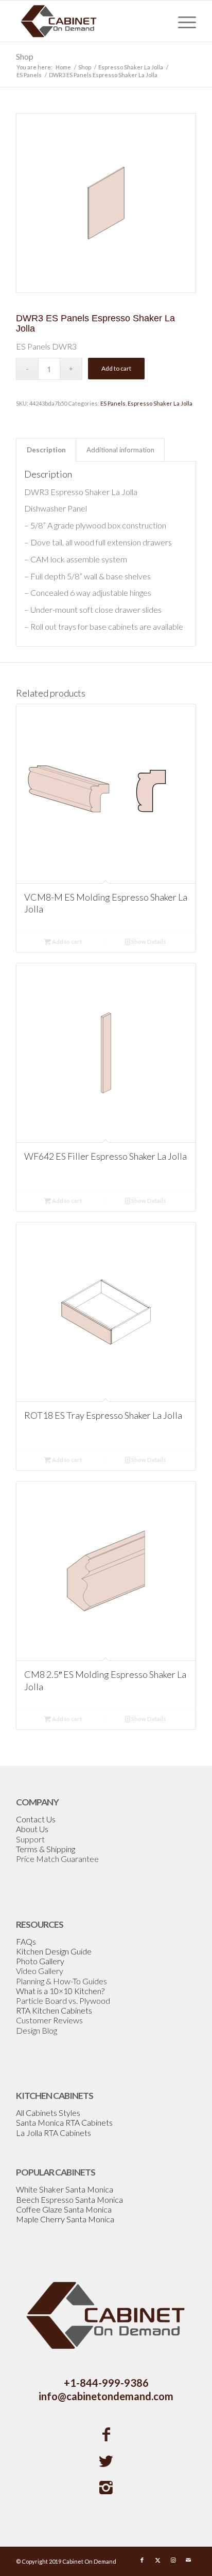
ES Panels (113, 403)
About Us (32, 1829)
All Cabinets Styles (48, 2113)
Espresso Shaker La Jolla (160, 403)
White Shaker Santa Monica (65, 2189)
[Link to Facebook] (142, 2560)
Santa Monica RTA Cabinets (64, 2122)
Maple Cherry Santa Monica (65, 2219)
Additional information (120, 450)
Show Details (148, 942)
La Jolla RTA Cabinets (54, 2133)
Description (46, 450)
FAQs (26, 1941)
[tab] (46, 450)
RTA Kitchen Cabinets (54, 2010)
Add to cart (116, 368)
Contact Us (36, 1819)
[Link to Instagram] (173, 2560)
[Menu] (182, 21)
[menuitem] (182, 21)
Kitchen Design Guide (54, 1951)
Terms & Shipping (46, 1849)
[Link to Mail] (188, 2560)
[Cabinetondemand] (88, 21)
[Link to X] (157, 2560)
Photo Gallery (40, 1961)
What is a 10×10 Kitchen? (60, 1991)
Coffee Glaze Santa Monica (64, 2209)
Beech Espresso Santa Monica (69, 2199)
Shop (25, 56)
